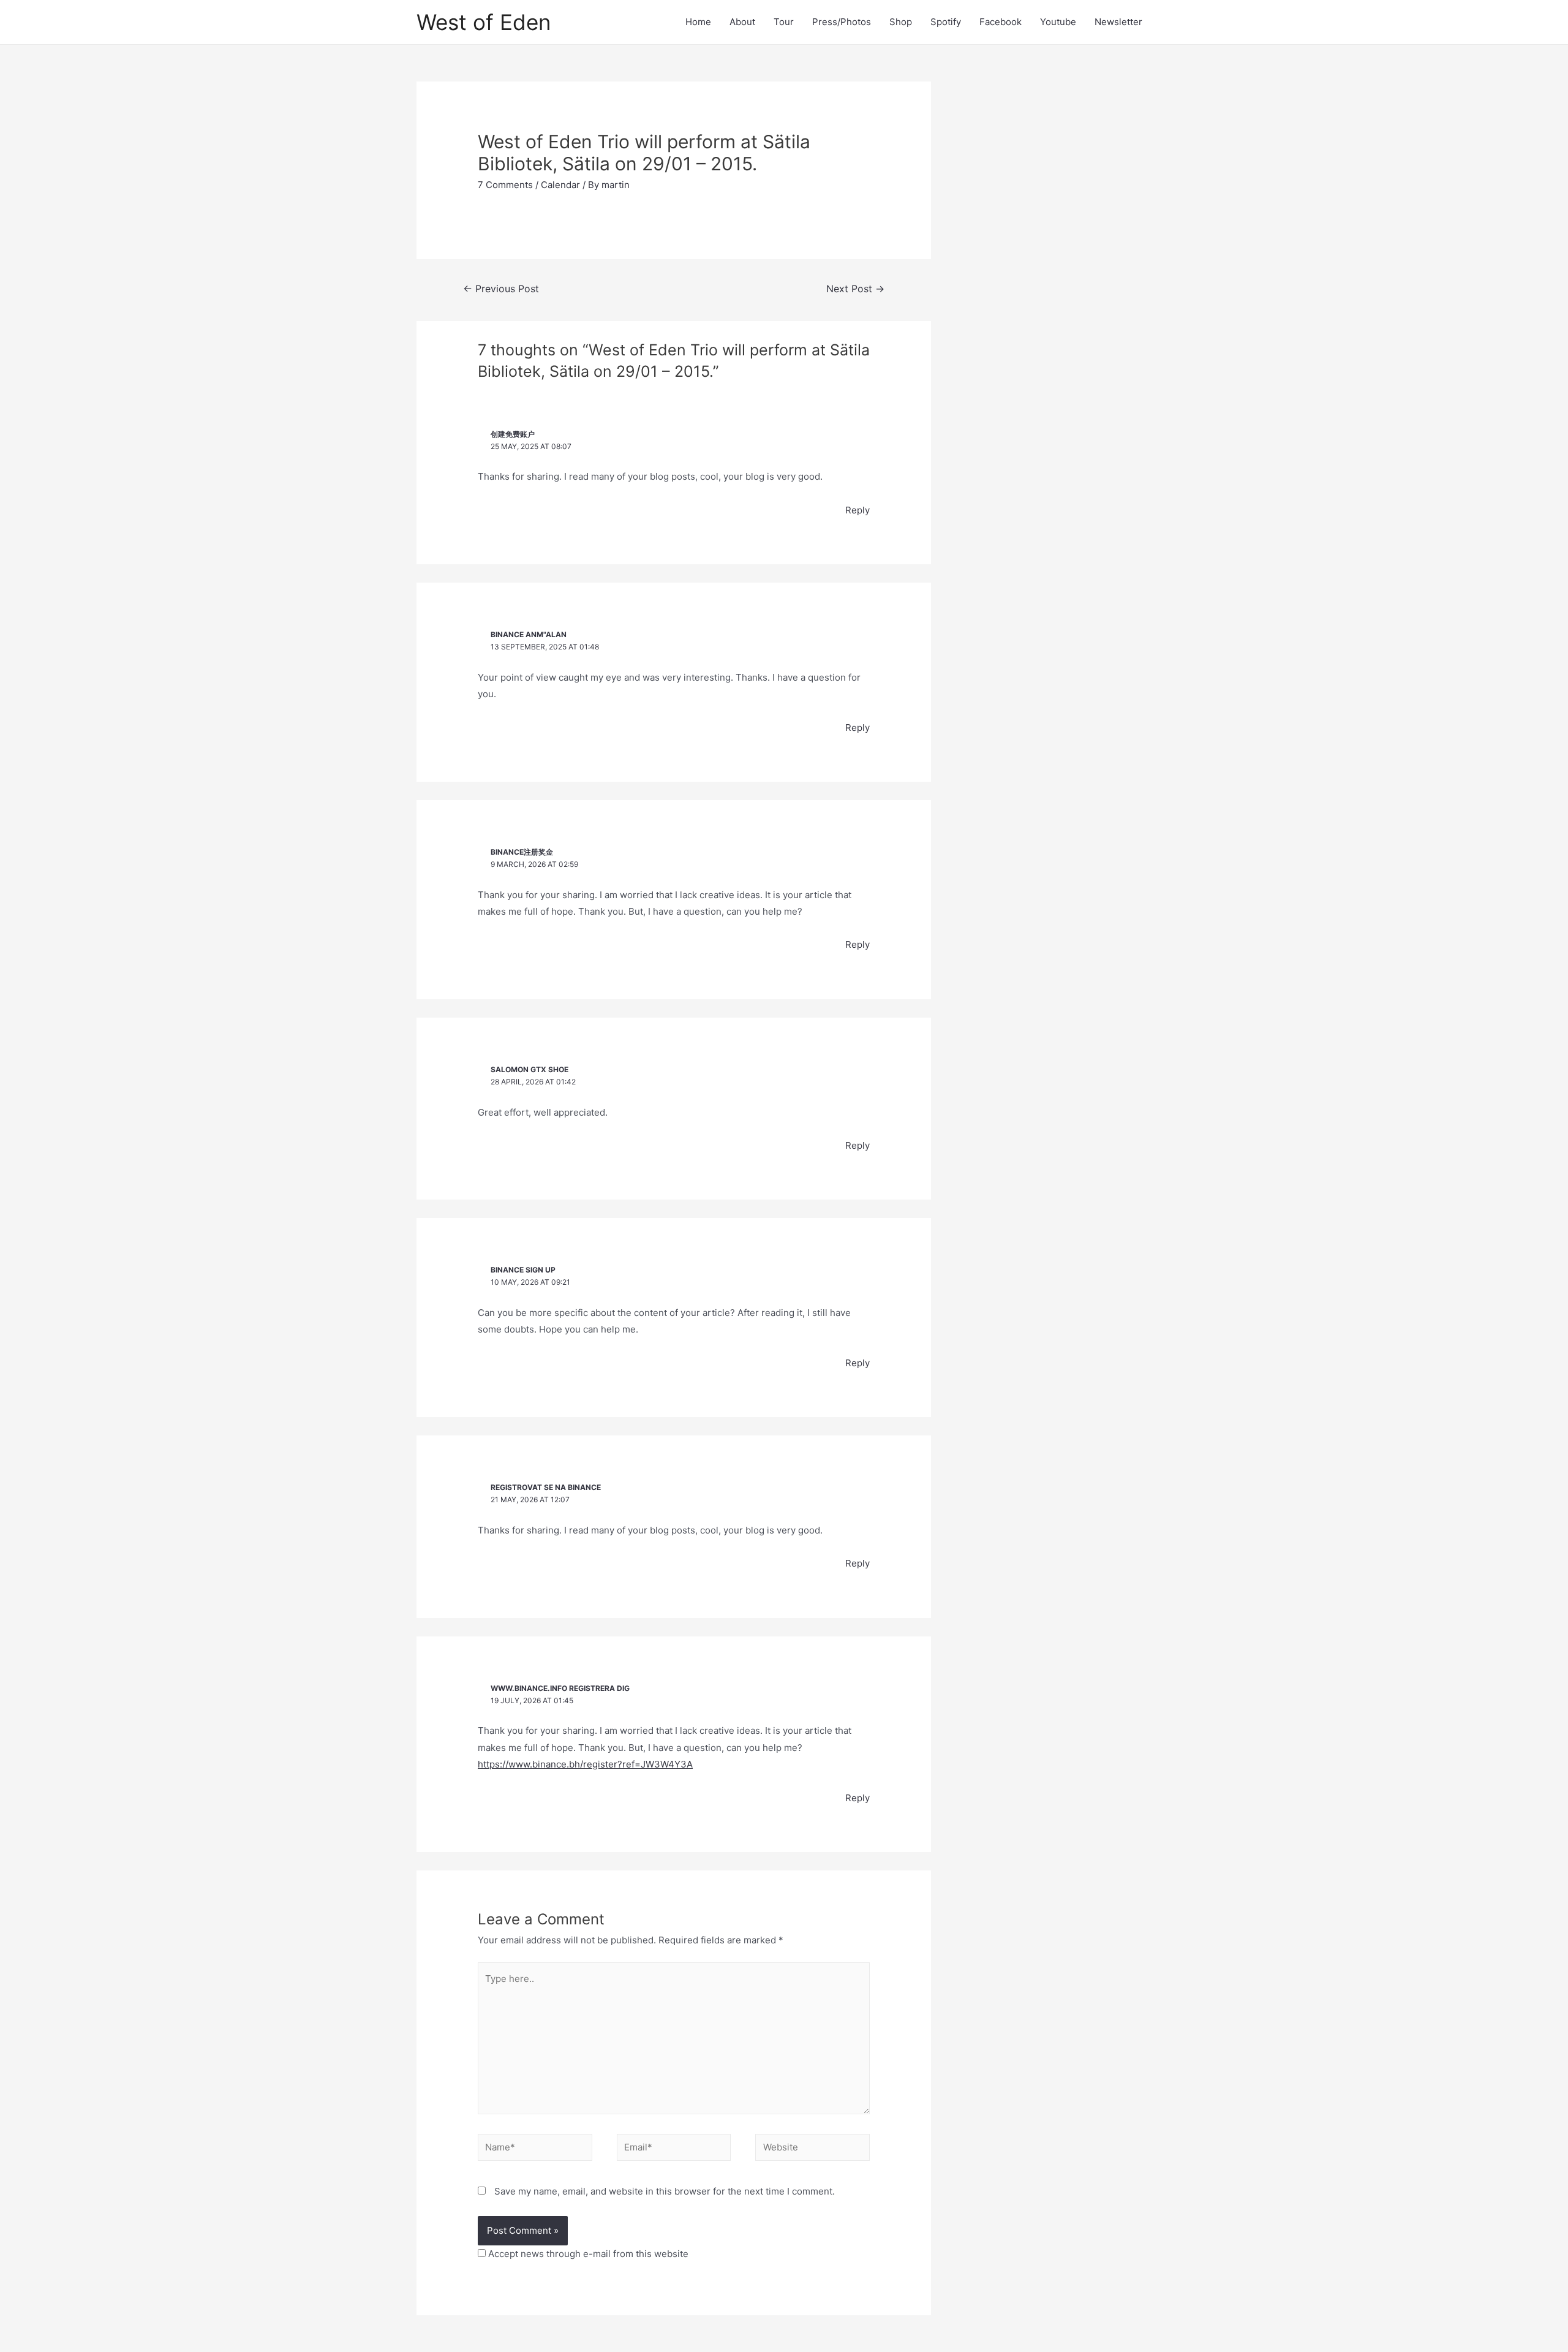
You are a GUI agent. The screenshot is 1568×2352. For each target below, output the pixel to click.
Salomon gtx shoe (530, 1069)
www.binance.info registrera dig (560, 1688)
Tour (784, 22)
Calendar (560, 185)
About (742, 22)
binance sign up (523, 1270)
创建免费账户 (513, 434)
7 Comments (505, 185)
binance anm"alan (529, 634)
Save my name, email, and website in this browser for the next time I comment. (665, 2191)
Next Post (855, 289)
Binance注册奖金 (522, 852)
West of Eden (484, 22)
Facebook (1001, 22)
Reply (858, 510)
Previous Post (501, 289)
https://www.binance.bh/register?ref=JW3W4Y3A (585, 1764)
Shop (901, 22)
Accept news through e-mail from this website (587, 2254)
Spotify (946, 22)
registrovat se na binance (546, 1487)
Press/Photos (842, 22)
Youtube (1058, 22)
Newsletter (1118, 22)
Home (698, 22)
